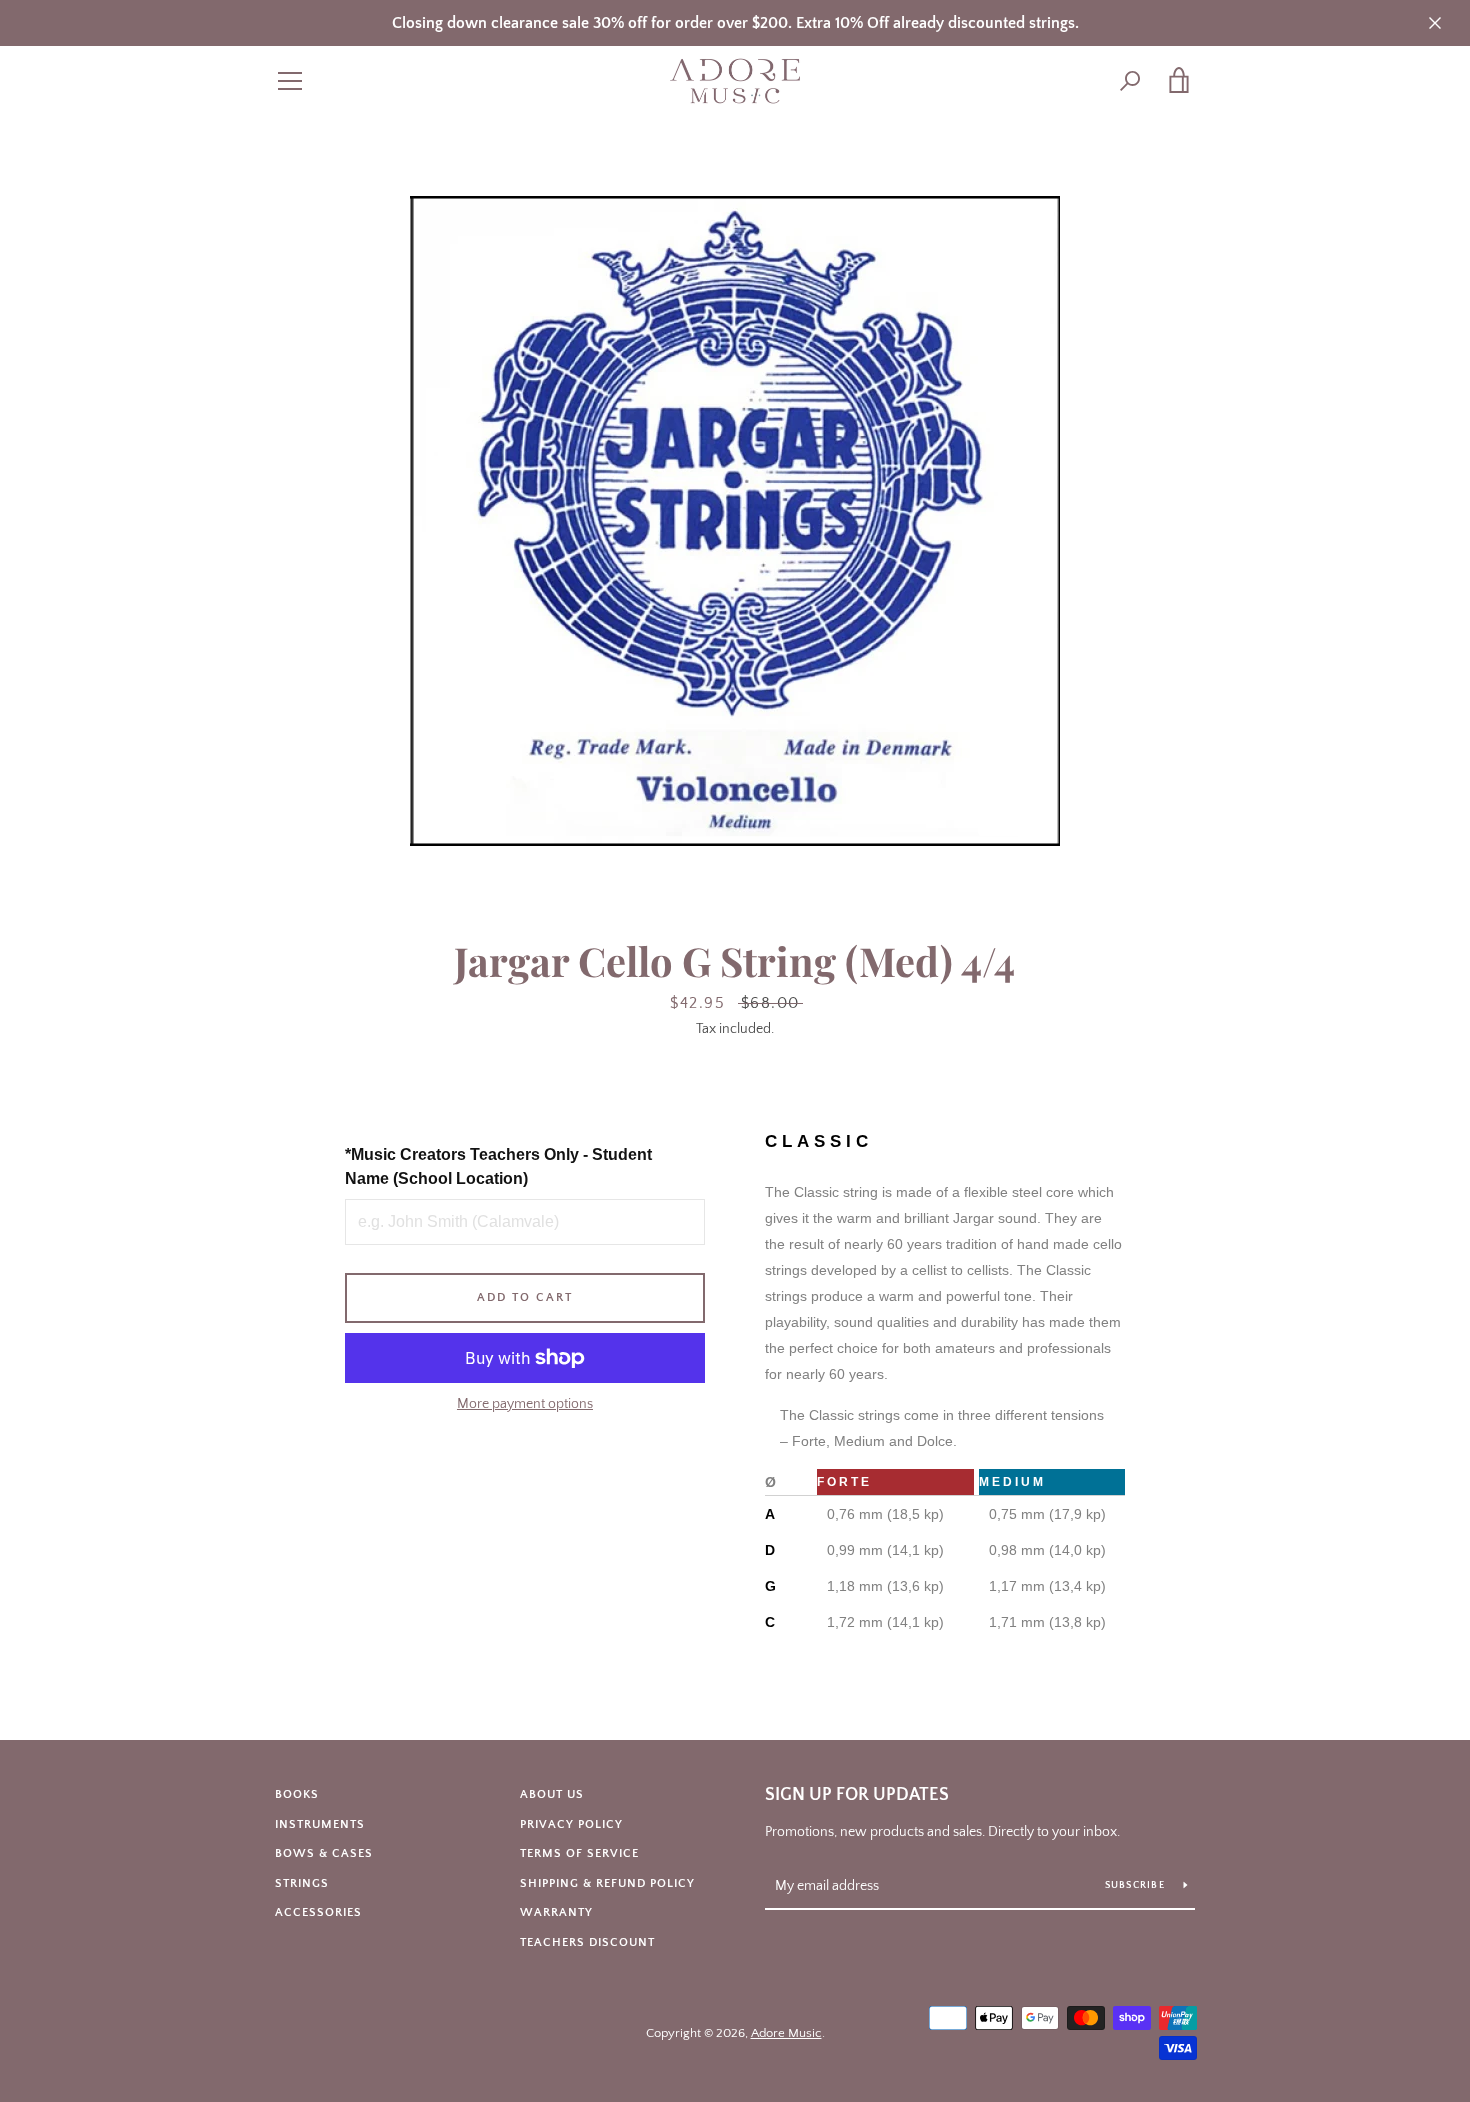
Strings (302, 1883)
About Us (552, 1794)
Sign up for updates (857, 1795)
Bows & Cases (324, 1853)
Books (297, 1794)
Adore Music (786, 2033)
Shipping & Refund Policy (607, 1883)
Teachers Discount (587, 1942)
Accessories (318, 1912)
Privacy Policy (571, 1824)
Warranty (556, 1912)
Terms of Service (579, 1853)
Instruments (320, 1824)
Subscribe (1137, 1885)
